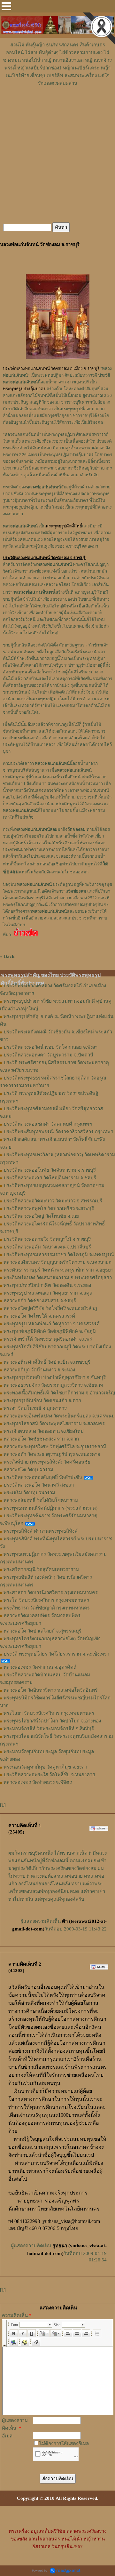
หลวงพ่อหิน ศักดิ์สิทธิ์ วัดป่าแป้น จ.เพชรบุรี (47, 1362)
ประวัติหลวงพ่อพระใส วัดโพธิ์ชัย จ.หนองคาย (49, 1775)
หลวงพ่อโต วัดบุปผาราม (28, 1470)
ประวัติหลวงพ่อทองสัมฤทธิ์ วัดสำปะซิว (43, 1477)
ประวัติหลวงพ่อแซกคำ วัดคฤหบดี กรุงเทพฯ (48, 1124)
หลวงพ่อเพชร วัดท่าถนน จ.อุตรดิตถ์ (40, 1667)
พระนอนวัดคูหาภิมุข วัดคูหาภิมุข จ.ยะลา (45, 1767)
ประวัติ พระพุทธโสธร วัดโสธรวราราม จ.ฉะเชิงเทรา (56, 1654)
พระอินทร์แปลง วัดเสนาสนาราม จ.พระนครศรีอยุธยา (58, 1278)
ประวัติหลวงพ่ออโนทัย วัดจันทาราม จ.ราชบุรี (50, 1170)
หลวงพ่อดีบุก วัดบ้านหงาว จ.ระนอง (39, 1370)
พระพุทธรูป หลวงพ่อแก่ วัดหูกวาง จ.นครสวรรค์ (52, 1324)
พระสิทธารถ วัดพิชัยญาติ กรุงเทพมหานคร (47, 1608)
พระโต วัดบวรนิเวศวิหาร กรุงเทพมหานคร (46, 1600)
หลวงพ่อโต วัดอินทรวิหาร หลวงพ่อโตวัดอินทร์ (50, 1690)
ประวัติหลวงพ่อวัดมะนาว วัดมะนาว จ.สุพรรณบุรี (53, 1201)
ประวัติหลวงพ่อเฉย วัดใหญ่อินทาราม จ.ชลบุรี (50, 1178)
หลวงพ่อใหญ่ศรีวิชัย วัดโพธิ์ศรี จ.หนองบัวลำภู (50, 1308)
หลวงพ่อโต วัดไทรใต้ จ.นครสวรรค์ (39, 1316)
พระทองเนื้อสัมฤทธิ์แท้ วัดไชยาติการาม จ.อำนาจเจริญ (59, 1393)
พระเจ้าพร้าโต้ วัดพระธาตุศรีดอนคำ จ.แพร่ (48, 1339)
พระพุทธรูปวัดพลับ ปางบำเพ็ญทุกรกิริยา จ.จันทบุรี (55, 1377)
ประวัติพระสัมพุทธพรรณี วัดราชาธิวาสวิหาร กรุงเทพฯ (58, 1132)
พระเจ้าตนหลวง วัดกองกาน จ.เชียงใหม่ (44, 1431)
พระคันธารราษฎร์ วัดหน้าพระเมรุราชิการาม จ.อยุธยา (58, 1270)
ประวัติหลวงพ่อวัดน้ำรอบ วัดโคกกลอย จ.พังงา (50, 1047)
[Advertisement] (57, 106)
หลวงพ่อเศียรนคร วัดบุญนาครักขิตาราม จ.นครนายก (57, 1262)
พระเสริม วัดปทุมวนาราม (29, 1493)
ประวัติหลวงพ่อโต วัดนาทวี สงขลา (39, 1485)
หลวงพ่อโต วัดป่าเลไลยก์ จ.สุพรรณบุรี (42, 1631)
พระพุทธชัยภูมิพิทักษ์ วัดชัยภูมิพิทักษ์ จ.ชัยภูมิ (50, 1331)
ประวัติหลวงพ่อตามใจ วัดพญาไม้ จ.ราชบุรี (47, 1239)
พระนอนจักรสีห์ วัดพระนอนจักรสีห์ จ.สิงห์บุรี (49, 1729)
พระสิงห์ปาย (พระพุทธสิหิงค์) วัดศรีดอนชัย (47, 1462)
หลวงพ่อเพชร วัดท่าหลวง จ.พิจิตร (38, 1782)
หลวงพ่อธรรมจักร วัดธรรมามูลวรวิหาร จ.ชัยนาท (53, 1385)
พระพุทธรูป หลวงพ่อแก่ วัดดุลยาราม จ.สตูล (48, 1293)
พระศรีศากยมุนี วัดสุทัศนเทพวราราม (41, 1569)
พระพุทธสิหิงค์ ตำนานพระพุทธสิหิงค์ (41, 1531)
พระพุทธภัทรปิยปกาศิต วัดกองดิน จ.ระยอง (47, 1285)
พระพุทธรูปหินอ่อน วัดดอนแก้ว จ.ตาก (42, 1400)
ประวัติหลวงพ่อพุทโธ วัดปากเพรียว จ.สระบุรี (49, 1208)
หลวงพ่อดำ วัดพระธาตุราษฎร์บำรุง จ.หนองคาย (52, 1454)
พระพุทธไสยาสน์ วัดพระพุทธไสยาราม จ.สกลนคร (54, 1424)
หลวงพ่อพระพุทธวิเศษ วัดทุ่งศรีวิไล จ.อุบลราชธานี (55, 1447)
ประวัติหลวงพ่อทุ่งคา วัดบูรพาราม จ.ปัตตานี (48, 1055)
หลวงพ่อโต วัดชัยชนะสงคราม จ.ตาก (41, 1439)
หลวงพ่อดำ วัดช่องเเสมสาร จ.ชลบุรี (40, 1301)
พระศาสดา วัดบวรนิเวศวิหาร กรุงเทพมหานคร (51, 1593)
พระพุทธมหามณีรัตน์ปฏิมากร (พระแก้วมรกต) (50, 1508)
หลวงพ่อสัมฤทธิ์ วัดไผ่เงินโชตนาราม (41, 1500)
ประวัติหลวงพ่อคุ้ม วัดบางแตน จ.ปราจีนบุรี (47, 1247)
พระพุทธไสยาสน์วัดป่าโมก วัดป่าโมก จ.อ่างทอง (52, 1721)
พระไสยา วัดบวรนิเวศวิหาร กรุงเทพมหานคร (49, 1713)
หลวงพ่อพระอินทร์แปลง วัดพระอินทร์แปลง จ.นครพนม (59, 1416)
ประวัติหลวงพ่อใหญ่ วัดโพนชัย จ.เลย (41, 1216)
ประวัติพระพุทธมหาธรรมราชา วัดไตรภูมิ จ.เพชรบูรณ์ (59, 1255)
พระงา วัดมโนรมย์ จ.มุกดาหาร (35, 1408)
